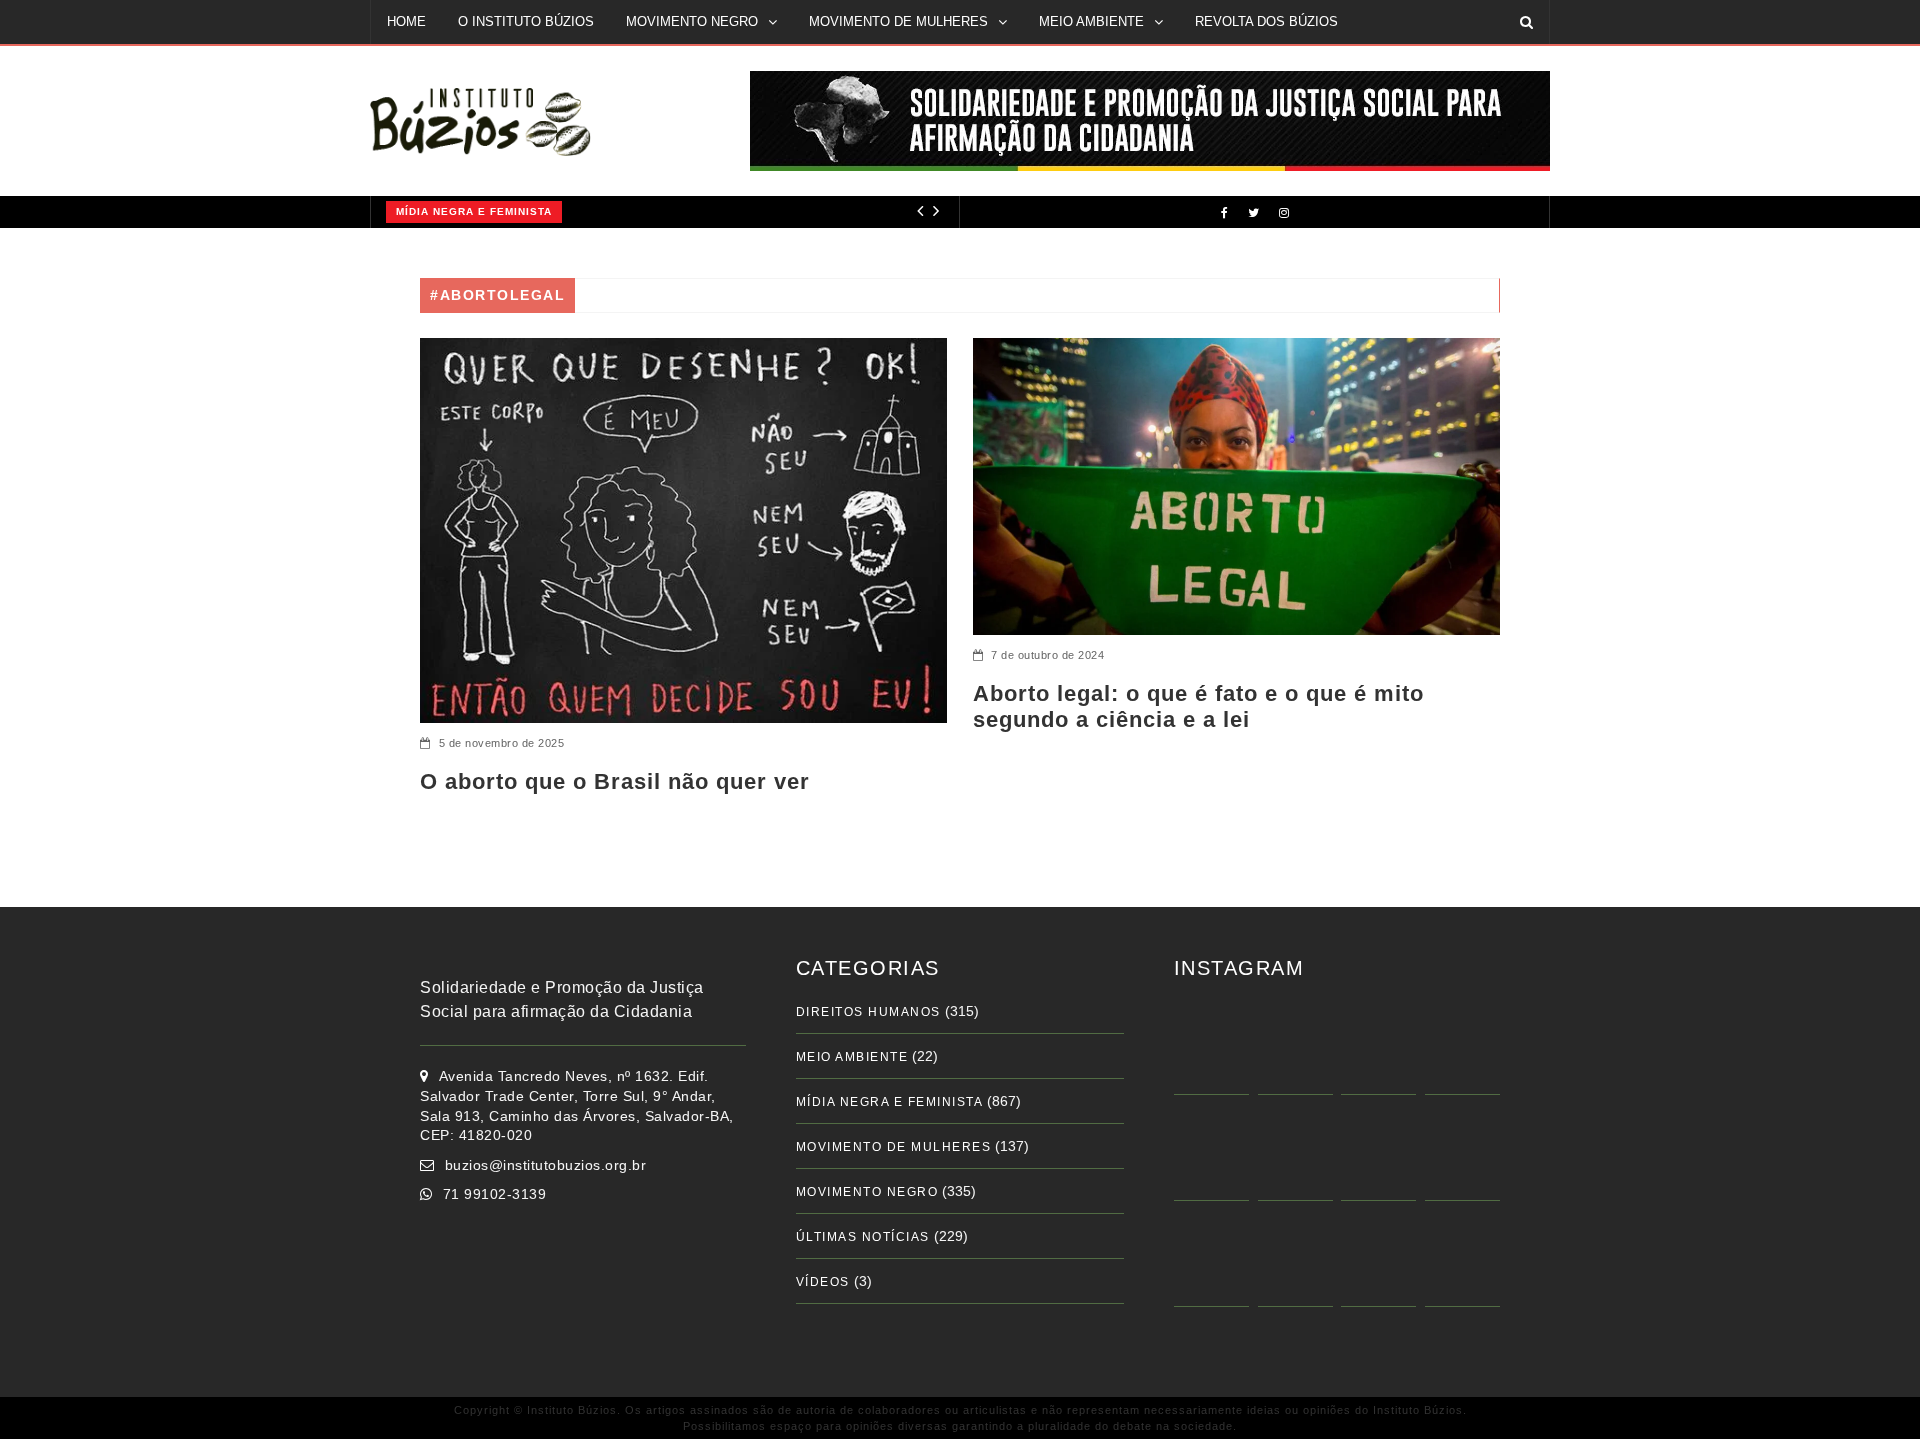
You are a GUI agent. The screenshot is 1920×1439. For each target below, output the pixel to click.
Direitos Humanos (868, 1012)
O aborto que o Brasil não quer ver (615, 781)
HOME (406, 21)
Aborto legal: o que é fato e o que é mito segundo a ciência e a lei (1198, 706)
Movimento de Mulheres (894, 1147)
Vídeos (823, 1282)
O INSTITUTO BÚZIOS (526, 21)
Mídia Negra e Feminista (467, 211)
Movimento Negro (867, 1192)
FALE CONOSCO (438, 64)
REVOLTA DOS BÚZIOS (1266, 21)
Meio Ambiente (852, 1057)
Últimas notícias (863, 1237)
